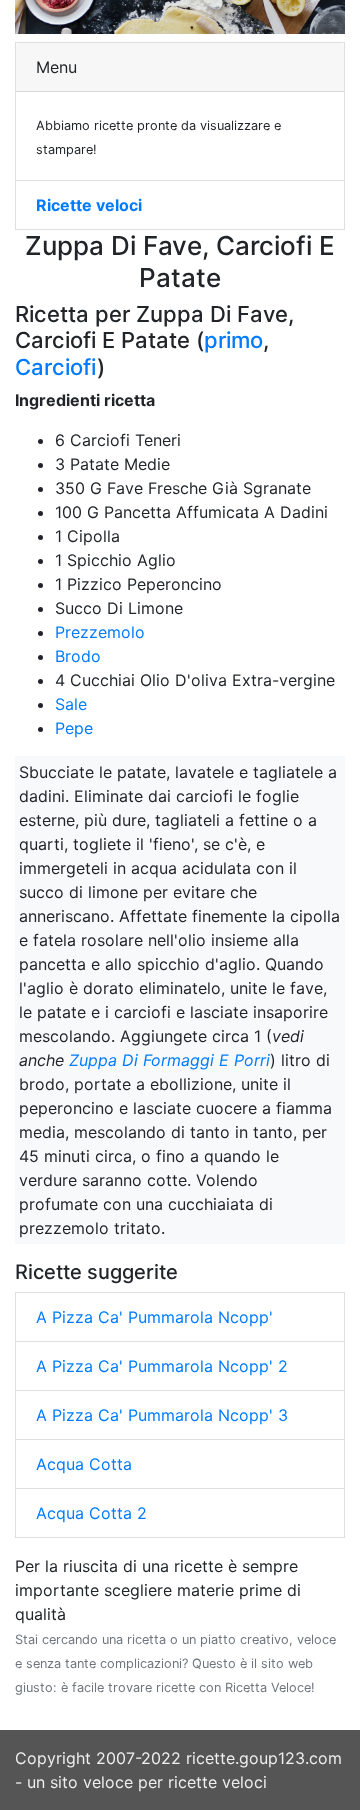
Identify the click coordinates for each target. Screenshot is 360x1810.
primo (233, 340)
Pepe (74, 728)
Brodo (78, 656)
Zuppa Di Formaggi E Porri (169, 1060)
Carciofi (56, 367)
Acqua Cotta (84, 1464)
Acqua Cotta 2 (91, 1513)
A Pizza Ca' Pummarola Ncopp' (154, 1317)
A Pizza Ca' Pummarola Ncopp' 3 (162, 1415)
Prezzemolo (100, 632)
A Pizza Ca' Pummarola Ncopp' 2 (162, 1366)
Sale (71, 704)
